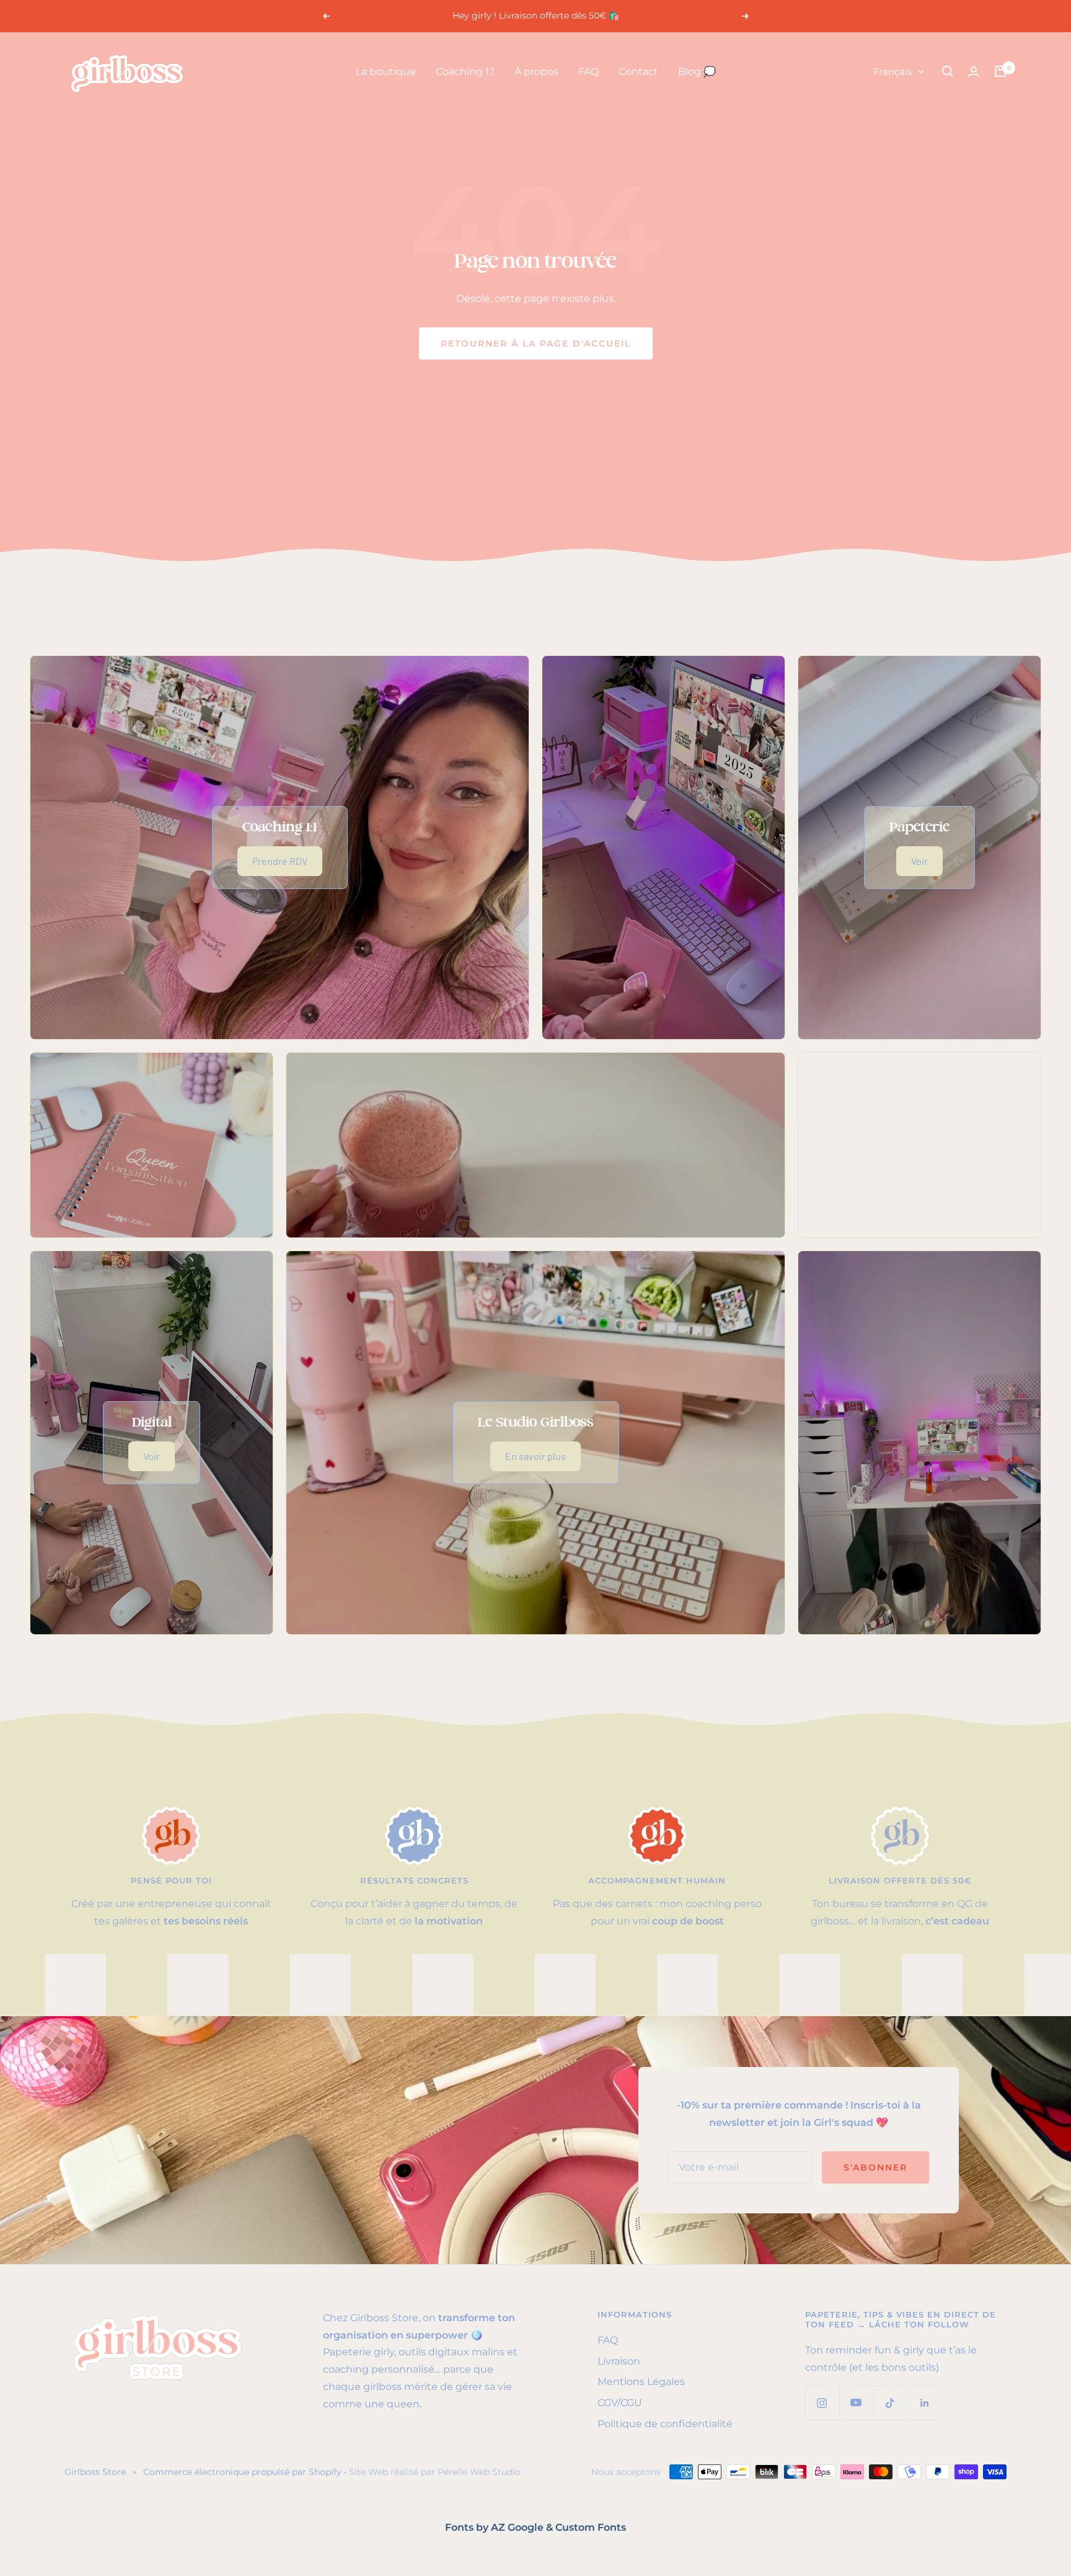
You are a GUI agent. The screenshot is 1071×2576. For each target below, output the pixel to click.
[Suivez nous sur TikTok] (890, 2403)
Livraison (619, 2361)
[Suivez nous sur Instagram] (822, 2403)
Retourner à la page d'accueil (536, 343)
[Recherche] (948, 71)
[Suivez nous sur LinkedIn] (924, 2403)
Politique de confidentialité (665, 2424)
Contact (638, 72)
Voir (919, 861)
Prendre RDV (280, 861)
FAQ (588, 72)
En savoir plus (535, 1456)
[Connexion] (974, 72)
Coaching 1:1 (465, 72)
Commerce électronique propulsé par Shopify (242, 2472)
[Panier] (1000, 71)
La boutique (386, 72)
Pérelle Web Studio (479, 2472)
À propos (536, 72)
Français (892, 72)
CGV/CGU (620, 2403)
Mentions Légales (641, 2382)
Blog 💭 (697, 72)
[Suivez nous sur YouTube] (856, 2403)
